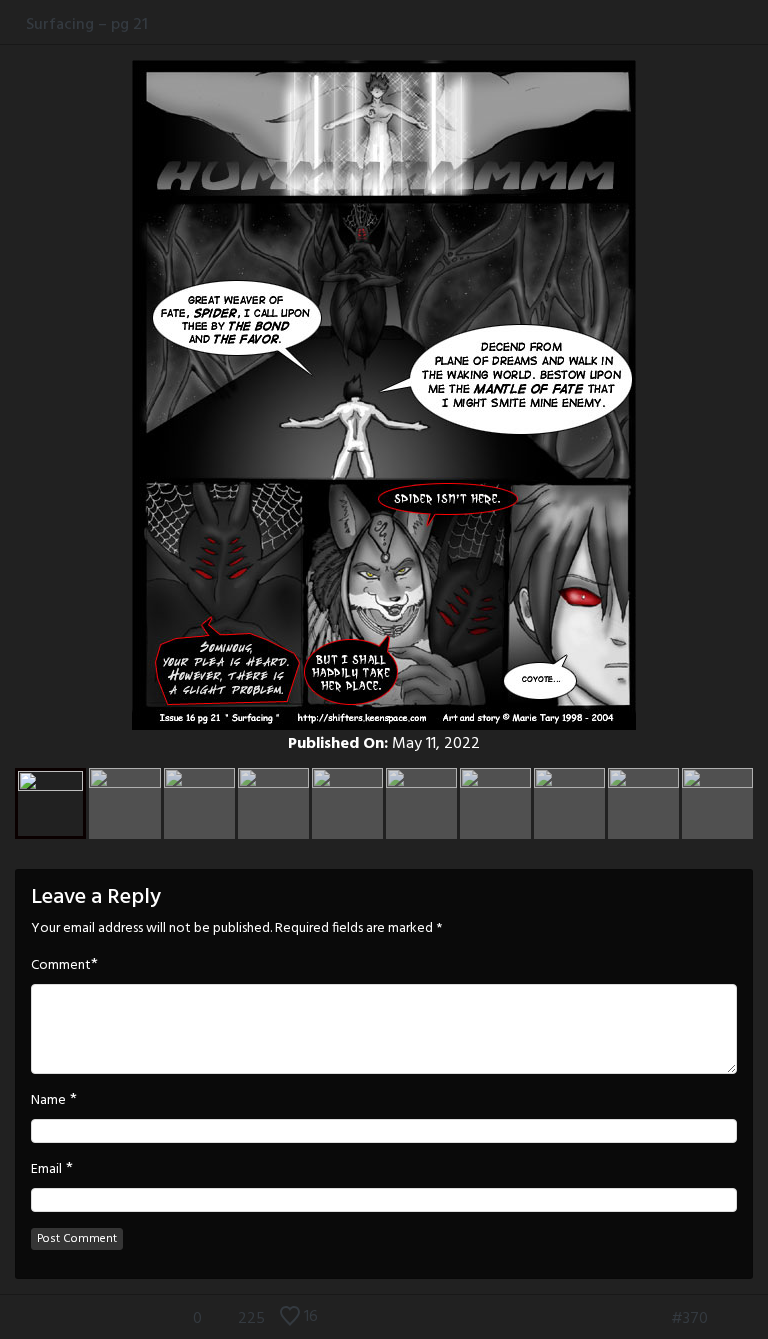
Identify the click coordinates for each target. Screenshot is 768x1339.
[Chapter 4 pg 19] (755, 1319)
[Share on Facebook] (695, 24)
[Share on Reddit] (757, 24)
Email (46, 1170)
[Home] (13, 24)
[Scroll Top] (13, 1319)
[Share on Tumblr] (736, 24)
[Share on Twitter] (716, 24)
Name (48, 1101)
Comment (61, 966)
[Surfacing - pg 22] (725, 1319)
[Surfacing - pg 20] (654, 1319)
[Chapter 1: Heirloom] (624, 1319)
